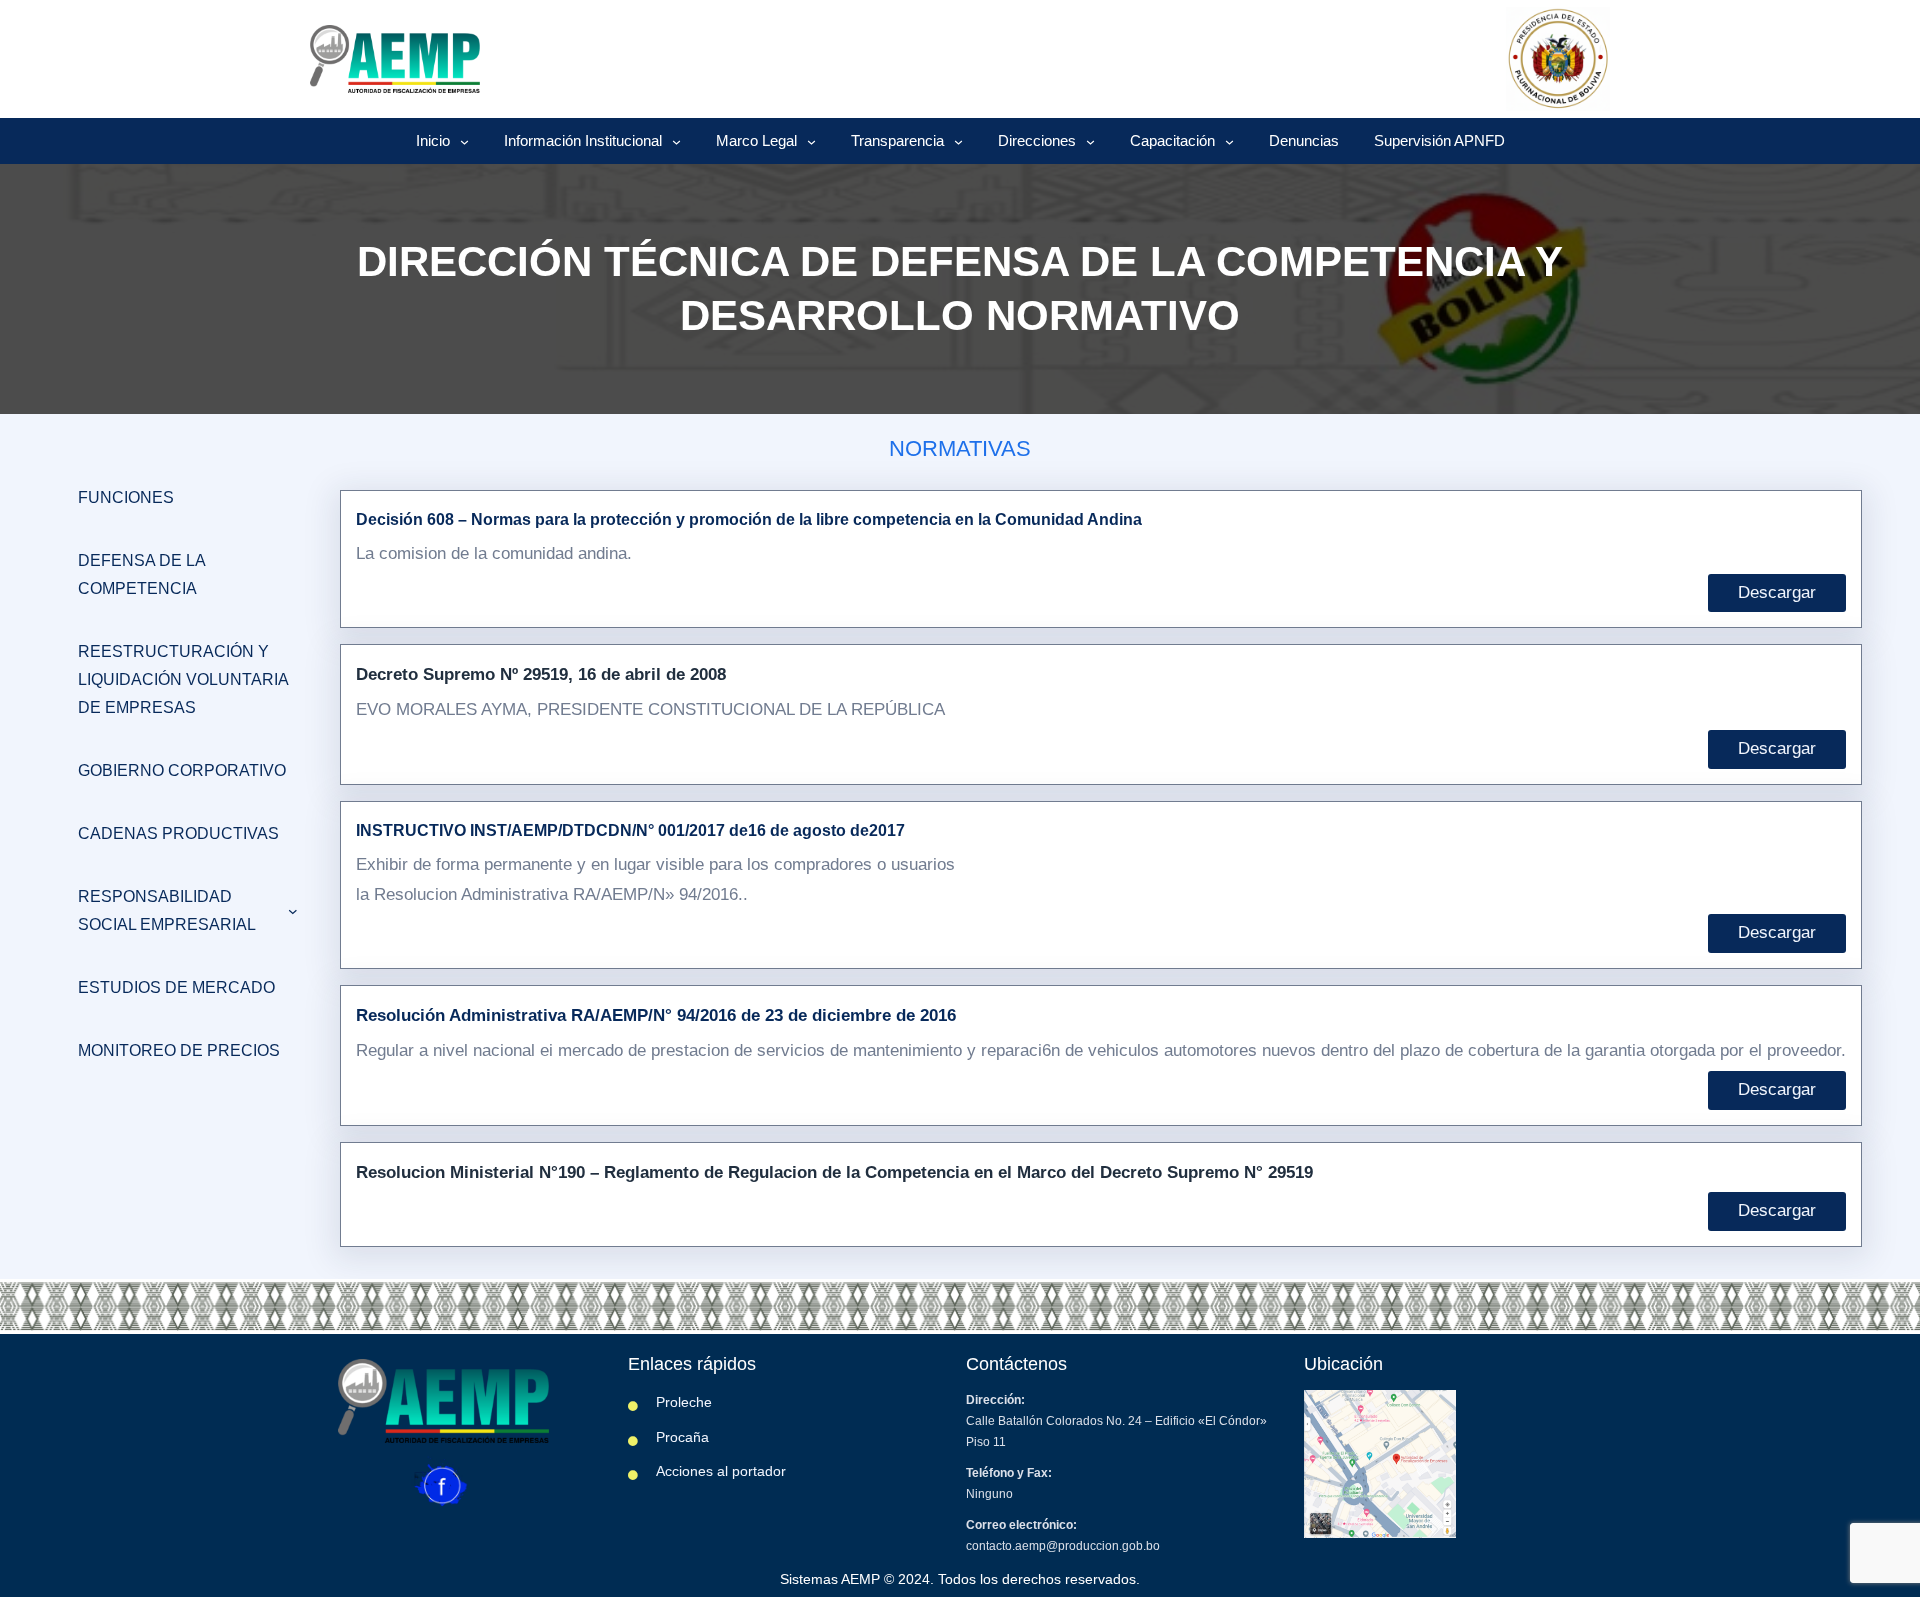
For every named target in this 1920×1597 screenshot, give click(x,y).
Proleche (684, 1402)
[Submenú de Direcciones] (1090, 141)
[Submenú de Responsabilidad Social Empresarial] (293, 911)
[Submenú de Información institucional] (676, 141)
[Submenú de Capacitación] (1229, 141)
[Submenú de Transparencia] (958, 141)
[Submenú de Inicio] (464, 141)
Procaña (682, 1437)
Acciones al (694, 1471)
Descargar (1777, 592)
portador (759, 1471)
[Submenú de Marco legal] (811, 141)
